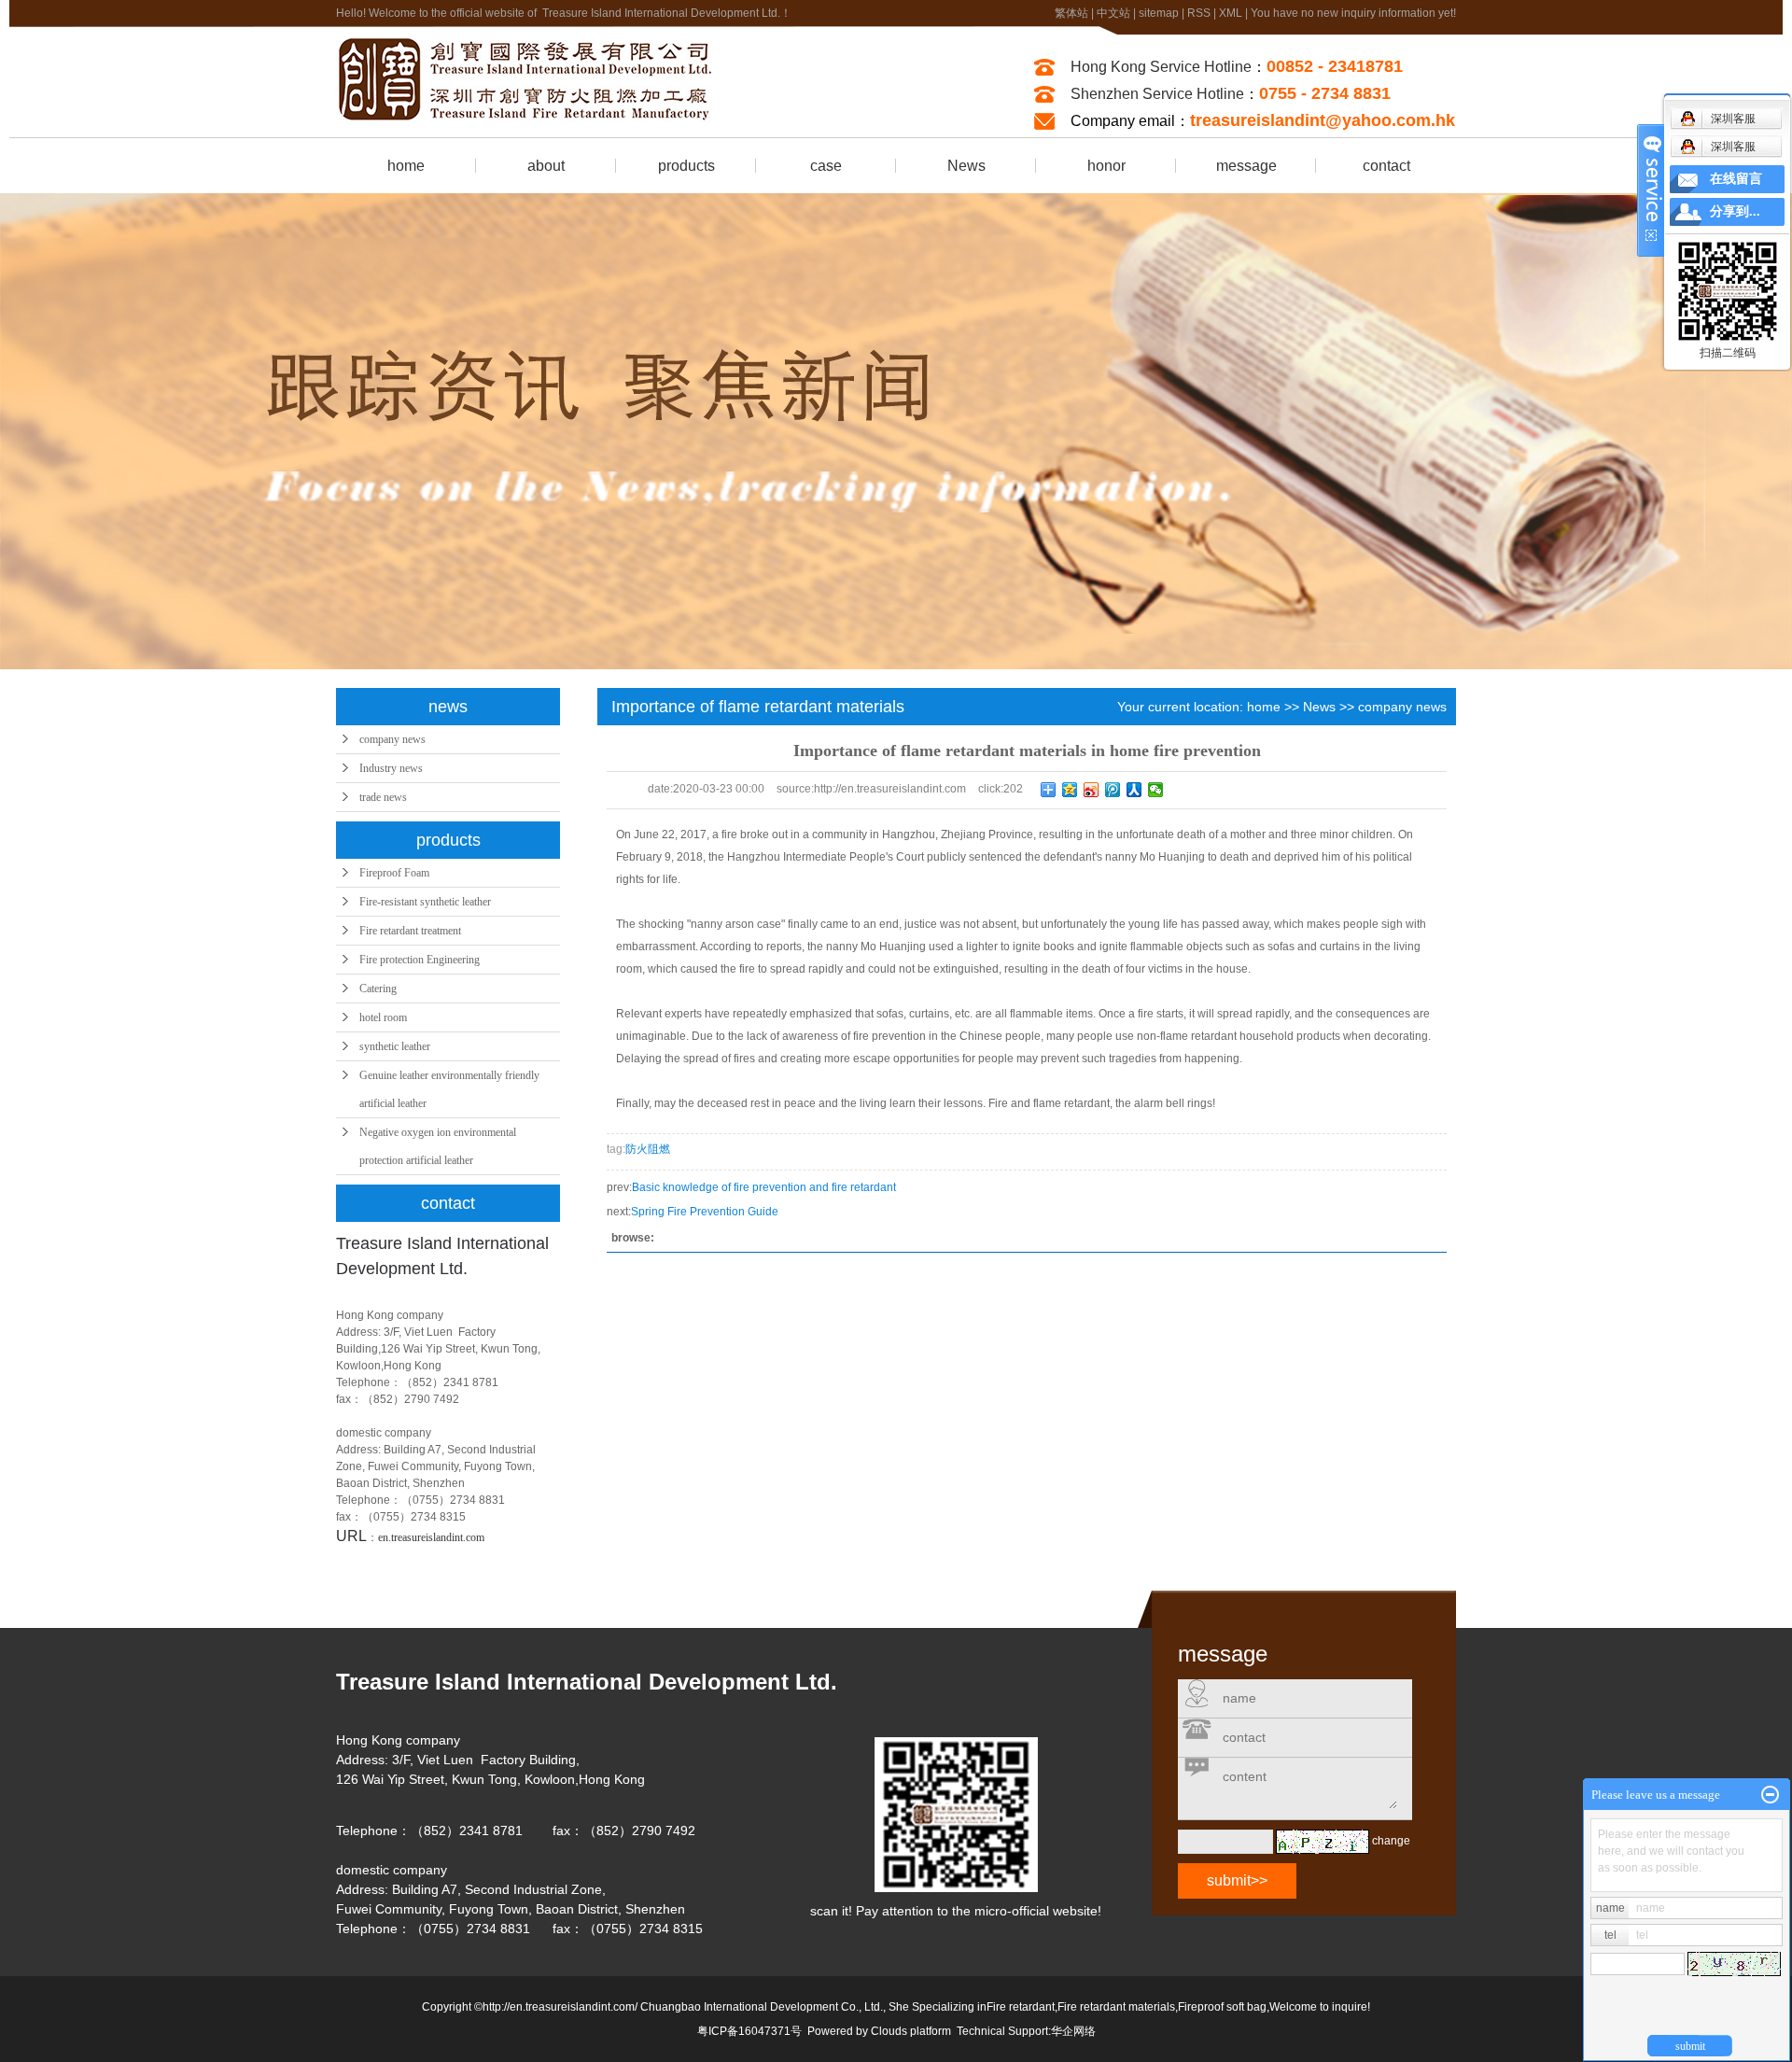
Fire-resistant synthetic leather (425, 902)
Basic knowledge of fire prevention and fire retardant (764, 1187)
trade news (383, 797)
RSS (1199, 13)
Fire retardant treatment (410, 931)
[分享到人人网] (1134, 790)
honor (1106, 166)
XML (1231, 13)
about (546, 166)
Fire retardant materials (1116, 2007)
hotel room (383, 1017)
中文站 (1113, 13)
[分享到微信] (1156, 790)
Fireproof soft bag (1222, 2007)
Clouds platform (911, 2031)
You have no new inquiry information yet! (1353, 13)
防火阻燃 (648, 1149)
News (966, 166)
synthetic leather (395, 1046)
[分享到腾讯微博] (1113, 790)
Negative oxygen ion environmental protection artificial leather (438, 1146)
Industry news (391, 768)
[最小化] (1770, 1795)
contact (1386, 166)
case (826, 166)
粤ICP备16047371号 (749, 2031)
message (1246, 166)
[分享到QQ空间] (1070, 790)
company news (392, 739)
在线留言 (1736, 179)
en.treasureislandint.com (431, 1537)
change (1391, 1841)
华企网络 (1073, 2031)
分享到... (1735, 211)
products (686, 166)
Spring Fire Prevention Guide (705, 1212)
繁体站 (1071, 13)
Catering (378, 989)
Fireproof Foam (394, 873)
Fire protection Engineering (420, 960)
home (406, 166)
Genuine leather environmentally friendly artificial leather (449, 1089)
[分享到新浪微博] (1092, 790)
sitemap (1159, 13)
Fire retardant (1021, 2007)
